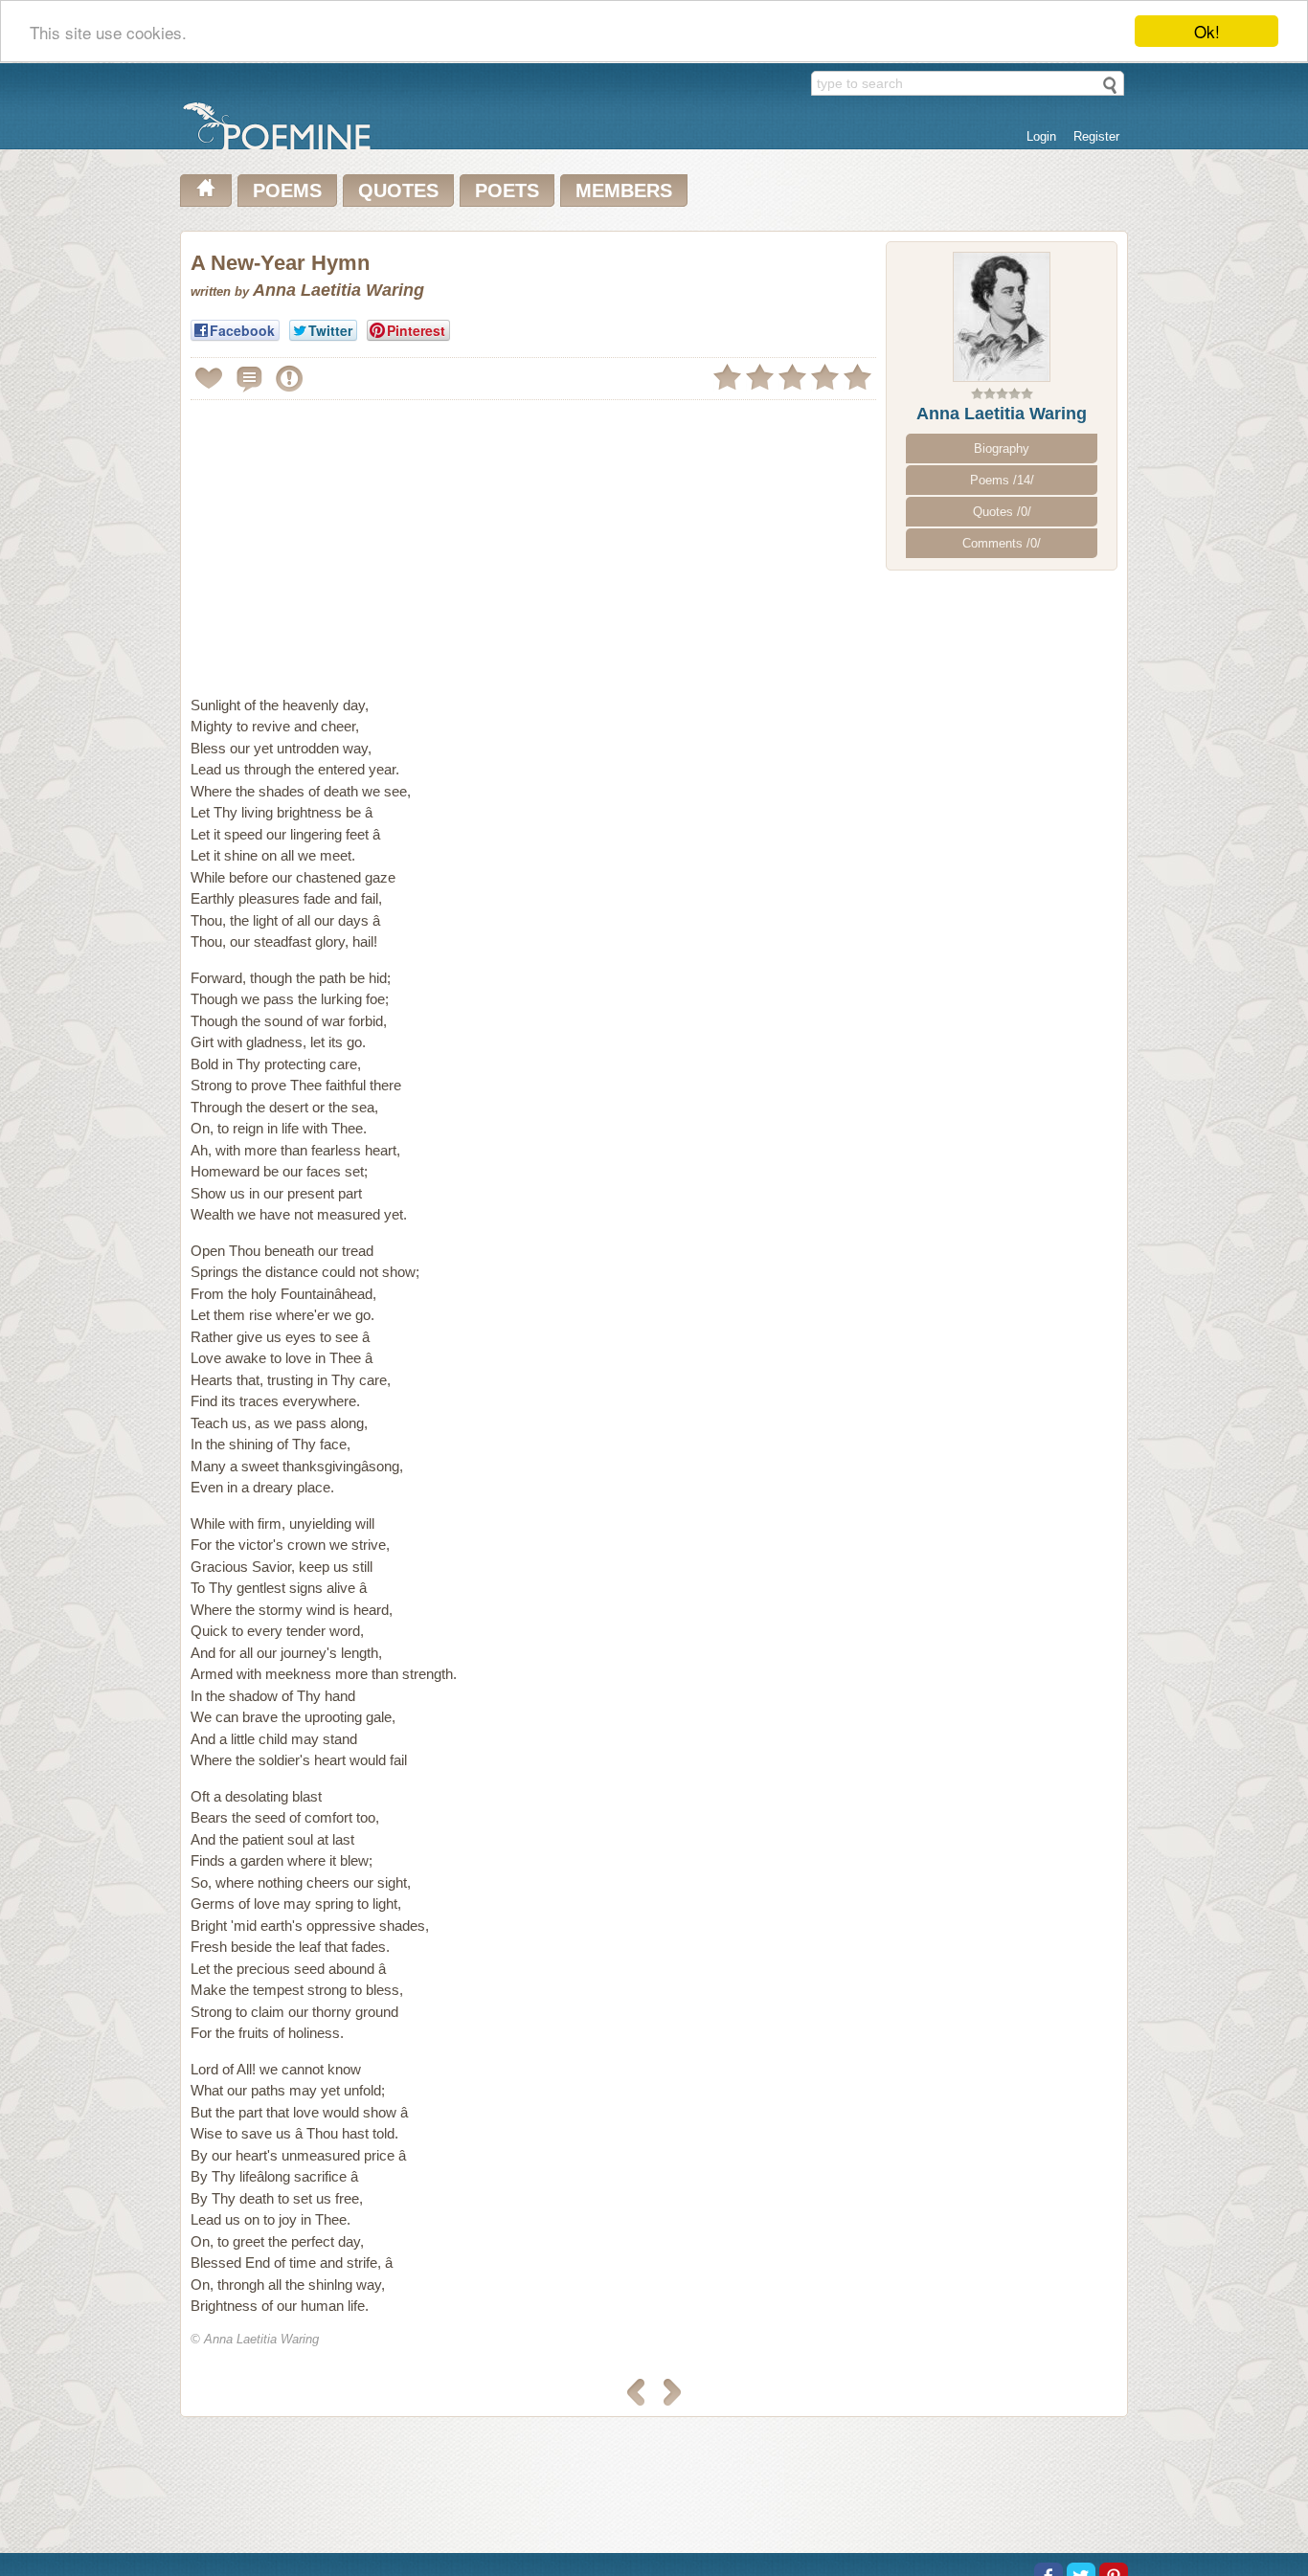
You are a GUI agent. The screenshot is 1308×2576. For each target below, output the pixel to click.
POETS (507, 190)
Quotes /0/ (1002, 512)
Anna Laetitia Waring (1002, 414)
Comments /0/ (1002, 543)
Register (1096, 136)
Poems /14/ (1002, 480)
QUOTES (398, 190)
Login (1041, 136)
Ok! (1207, 31)
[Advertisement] (351, 540)
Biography (1002, 448)
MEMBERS (624, 190)
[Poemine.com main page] (206, 190)
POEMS (287, 190)
